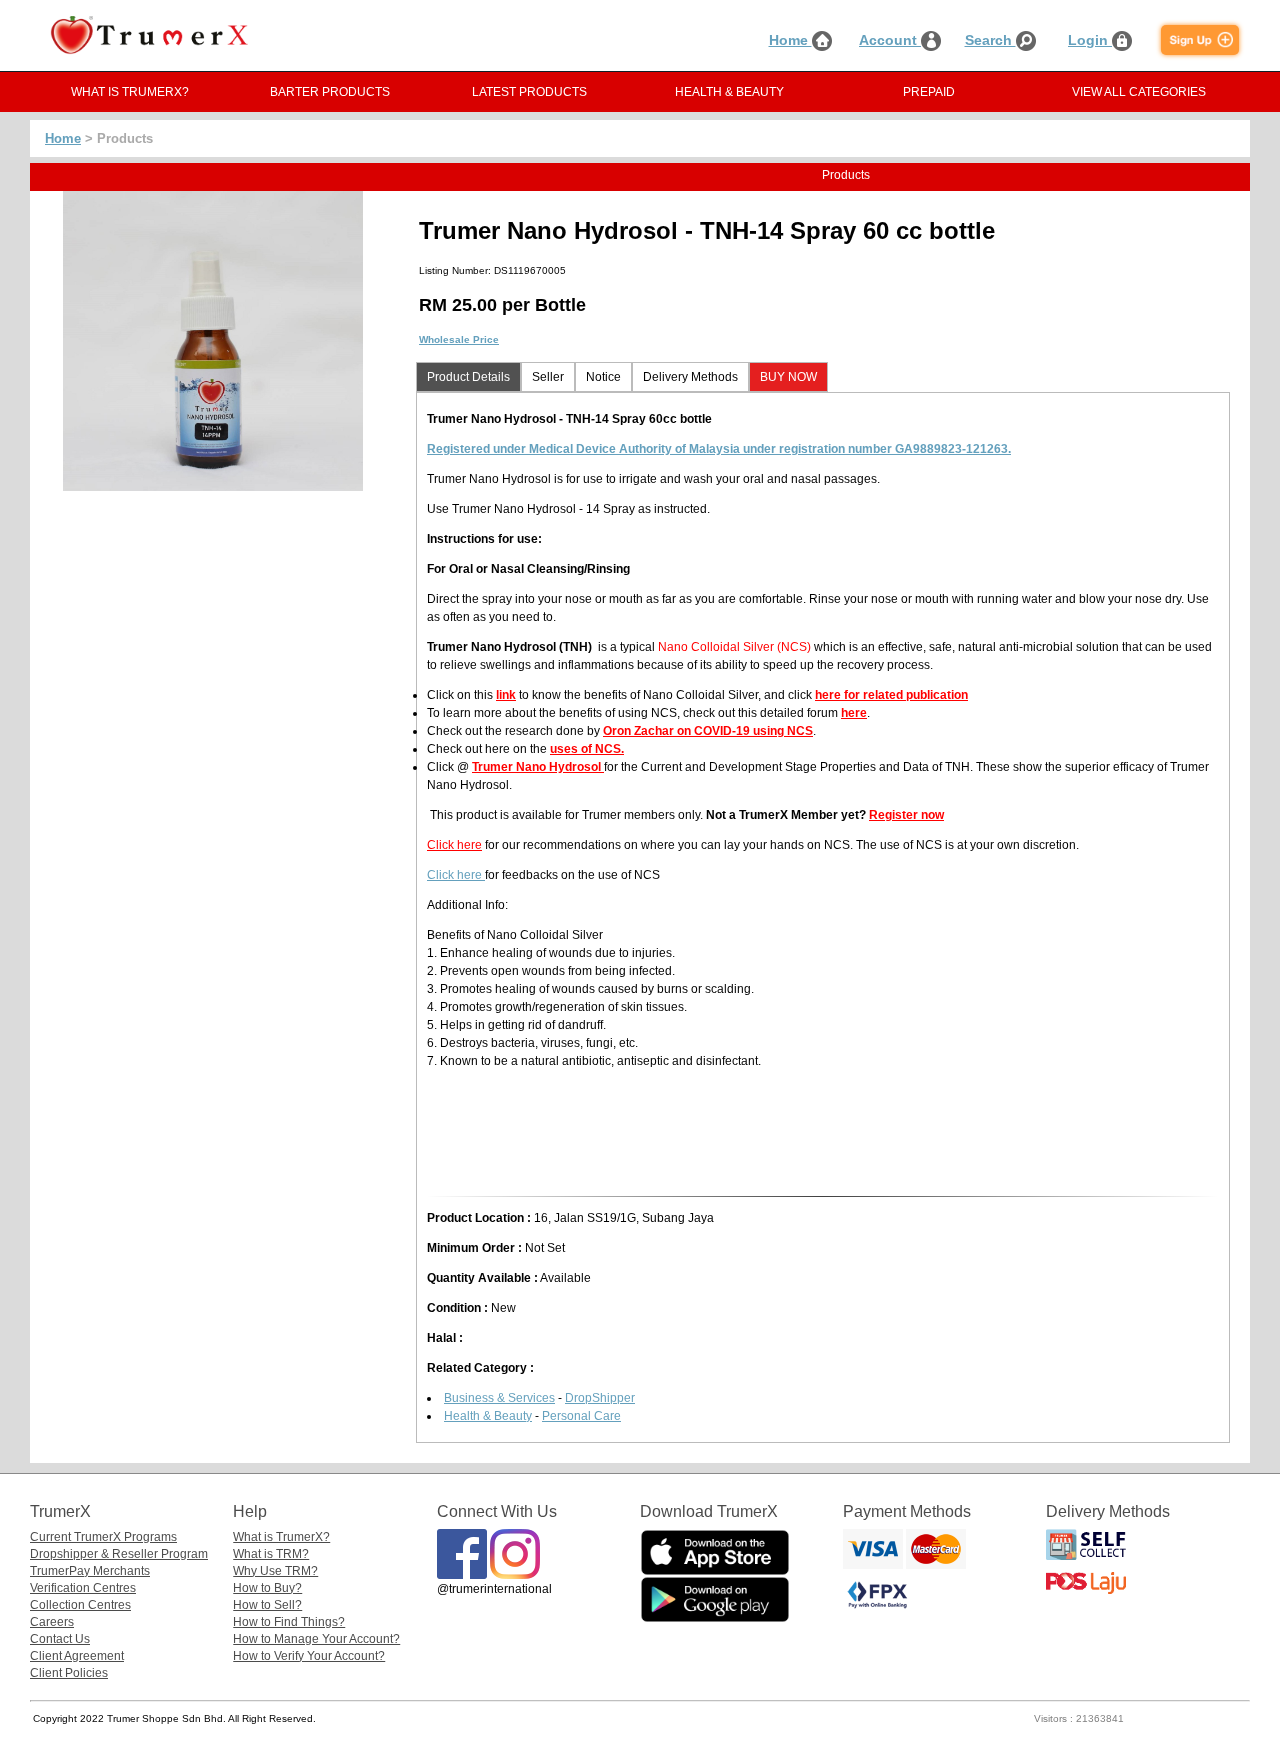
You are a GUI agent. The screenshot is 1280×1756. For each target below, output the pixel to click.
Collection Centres (80, 1605)
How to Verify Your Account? (309, 1656)
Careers (52, 1622)
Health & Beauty (488, 1416)
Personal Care (581, 1416)
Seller (548, 377)
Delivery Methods (690, 377)
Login (1090, 40)
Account (890, 40)
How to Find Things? (289, 1622)
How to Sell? (267, 1605)
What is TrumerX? (281, 1537)
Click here (454, 845)
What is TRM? (271, 1554)
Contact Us (60, 1639)
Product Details (468, 377)
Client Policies (69, 1673)
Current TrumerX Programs (103, 1537)
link (506, 695)
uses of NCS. (587, 749)
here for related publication (891, 695)
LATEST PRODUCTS (529, 92)
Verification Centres (83, 1588)
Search (990, 40)
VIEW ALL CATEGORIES (1139, 92)
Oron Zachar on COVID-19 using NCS (708, 731)
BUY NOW (788, 377)
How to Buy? (267, 1588)
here (854, 713)
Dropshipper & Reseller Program (119, 1554)
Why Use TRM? (275, 1571)
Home (790, 40)
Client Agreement (77, 1656)
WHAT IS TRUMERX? (130, 92)
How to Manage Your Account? (316, 1639)
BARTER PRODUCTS (330, 92)
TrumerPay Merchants (90, 1571)
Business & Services (499, 1398)
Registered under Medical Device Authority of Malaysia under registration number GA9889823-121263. (719, 449)
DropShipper (600, 1398)
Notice (603, 377)
